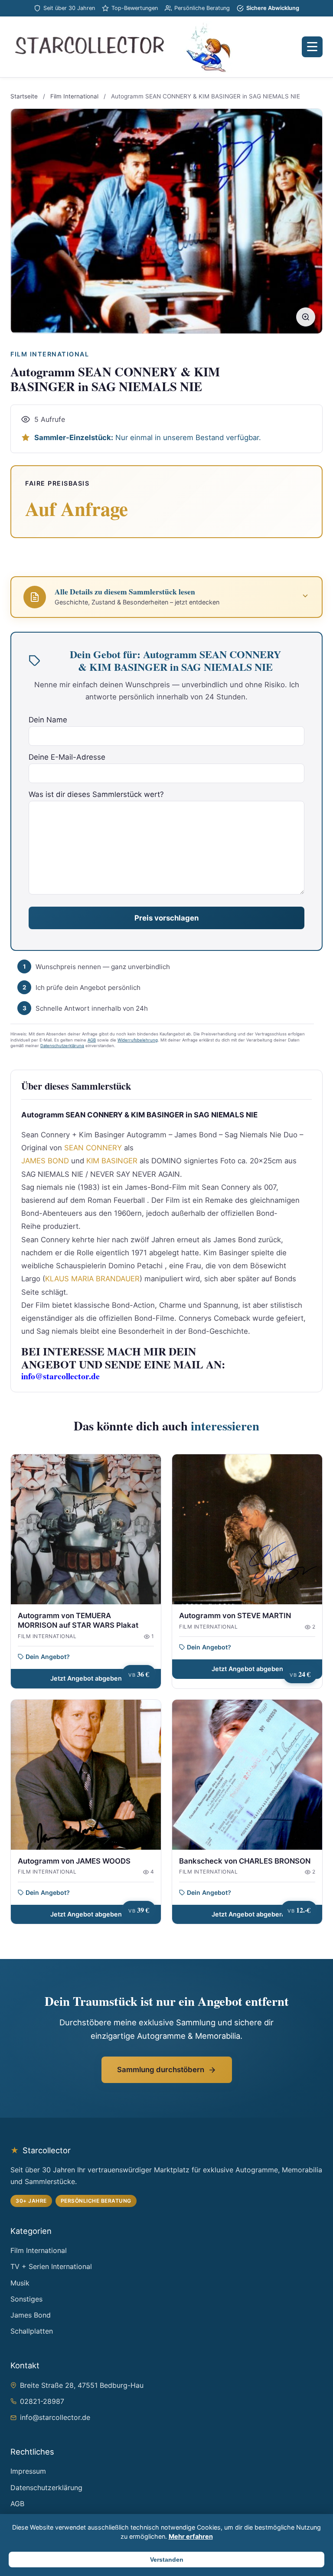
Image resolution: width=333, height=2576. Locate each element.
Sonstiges (26, 2299)
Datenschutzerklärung (62, 1046)
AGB (92, 1040)
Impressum (28, 2471)
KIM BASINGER (112, 1161)
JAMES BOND (45, 1161)
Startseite (24, 96)
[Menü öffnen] (312, 47)
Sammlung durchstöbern (161, 2070)
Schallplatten (32, 2331)
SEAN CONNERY (93, 1148)
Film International (74, 96)
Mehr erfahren (191, 2536)
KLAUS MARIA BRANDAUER (92, 1279)
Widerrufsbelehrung (138, 1040)
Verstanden (167, 2560)
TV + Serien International (51, 2266)
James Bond (31, 2315)
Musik (20, 2283)
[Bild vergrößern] (306, 317)
